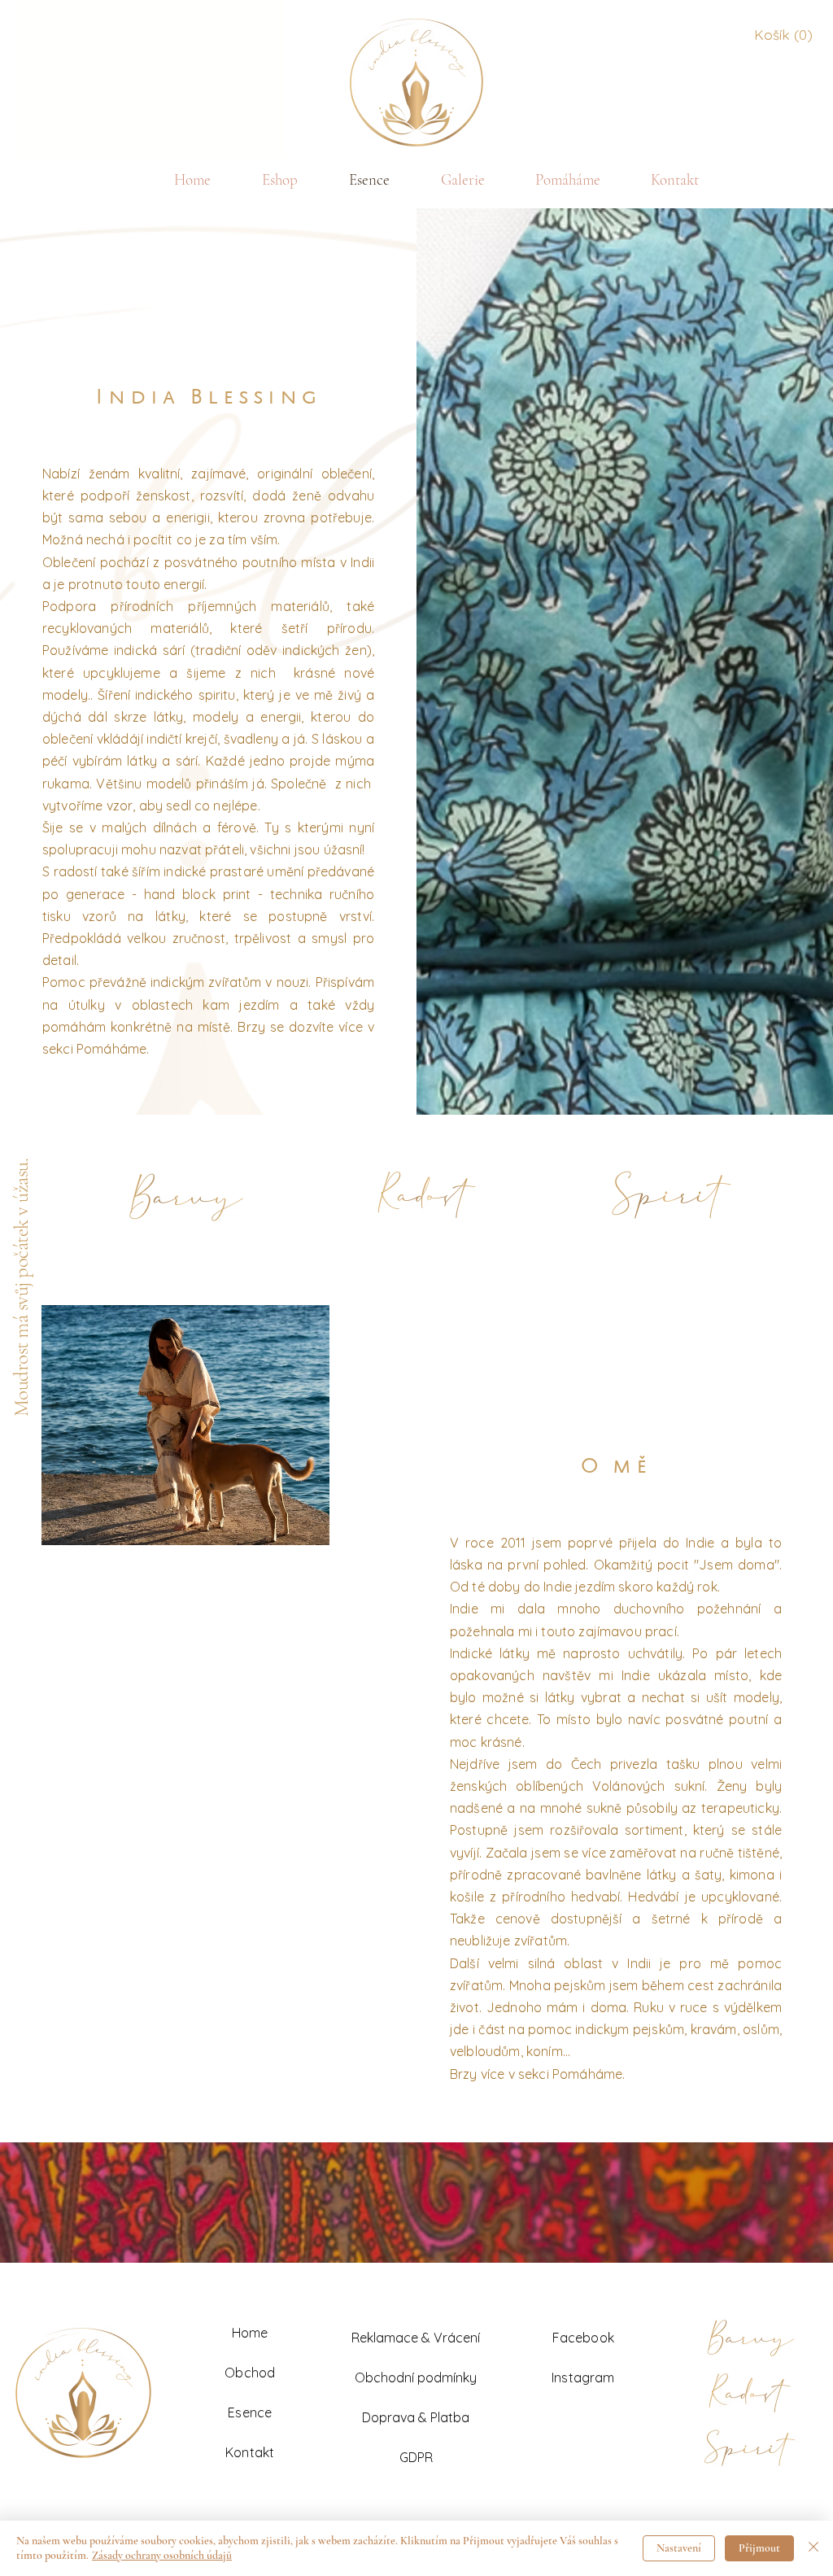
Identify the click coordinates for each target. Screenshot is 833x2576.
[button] (782, 35)
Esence (250, 2412)
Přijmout (759, 2548)
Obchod (250, 2373)
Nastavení (679, 2548)
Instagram (583, 2377)
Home (250, 2333)
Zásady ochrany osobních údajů (162, 2555)
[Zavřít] (813, 2548)
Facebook (583, 2338)
